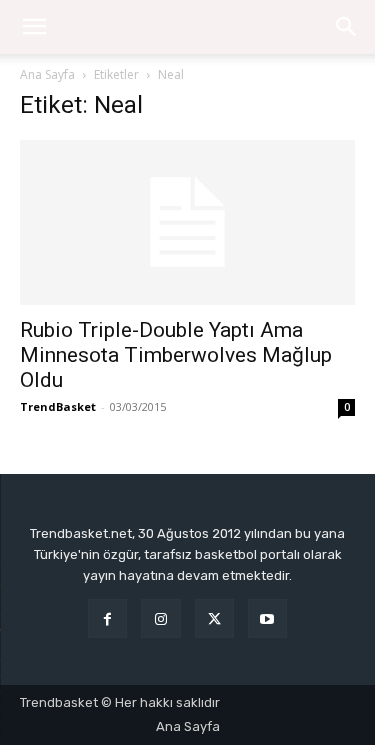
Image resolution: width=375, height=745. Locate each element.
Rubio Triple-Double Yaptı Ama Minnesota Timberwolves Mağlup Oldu (176, 355)
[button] (347, 27)
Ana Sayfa (47, 74)
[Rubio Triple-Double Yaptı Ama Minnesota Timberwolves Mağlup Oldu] (187, 222)
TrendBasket (58, 406)
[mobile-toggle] (34, 27)
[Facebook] (107, 618)
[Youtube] (267, 618)
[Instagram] (160, 618)
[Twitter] (214, 618)
